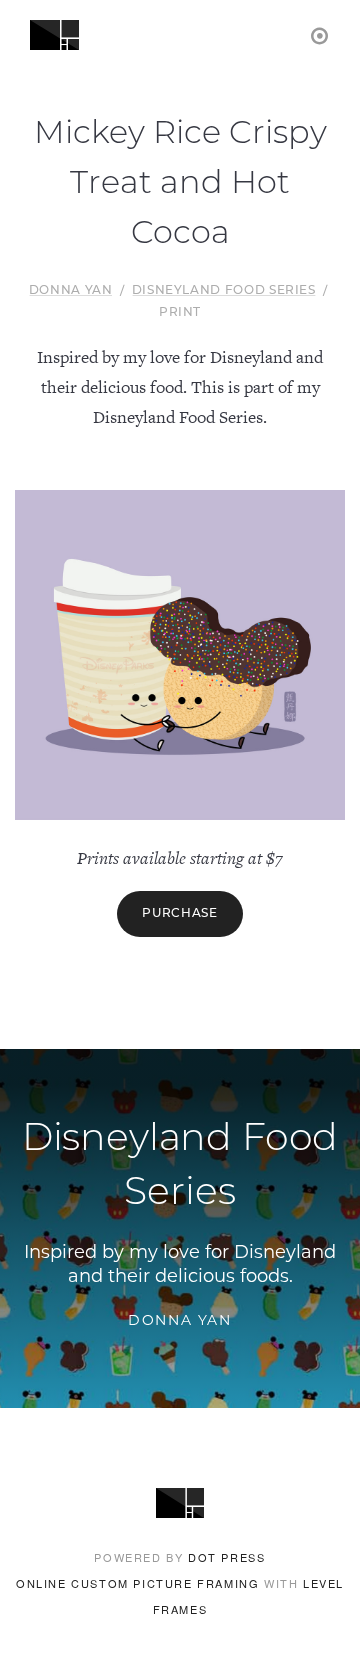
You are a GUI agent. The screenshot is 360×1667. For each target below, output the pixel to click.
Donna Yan (71, 291)
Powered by (179, 1557)
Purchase (179, 914)
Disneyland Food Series (224, 291)
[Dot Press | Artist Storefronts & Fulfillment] (320, 34)
